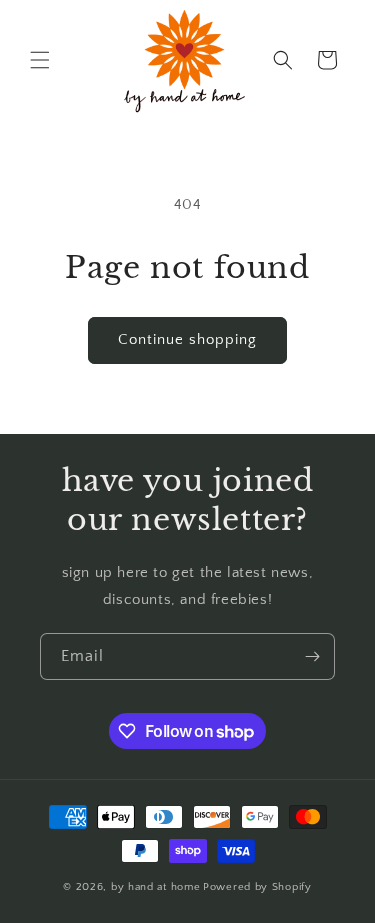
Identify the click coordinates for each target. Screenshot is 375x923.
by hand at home (156, 887)
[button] (40, 60)
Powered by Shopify (257, 887)
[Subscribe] (312, 656)
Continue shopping (187, 339)
